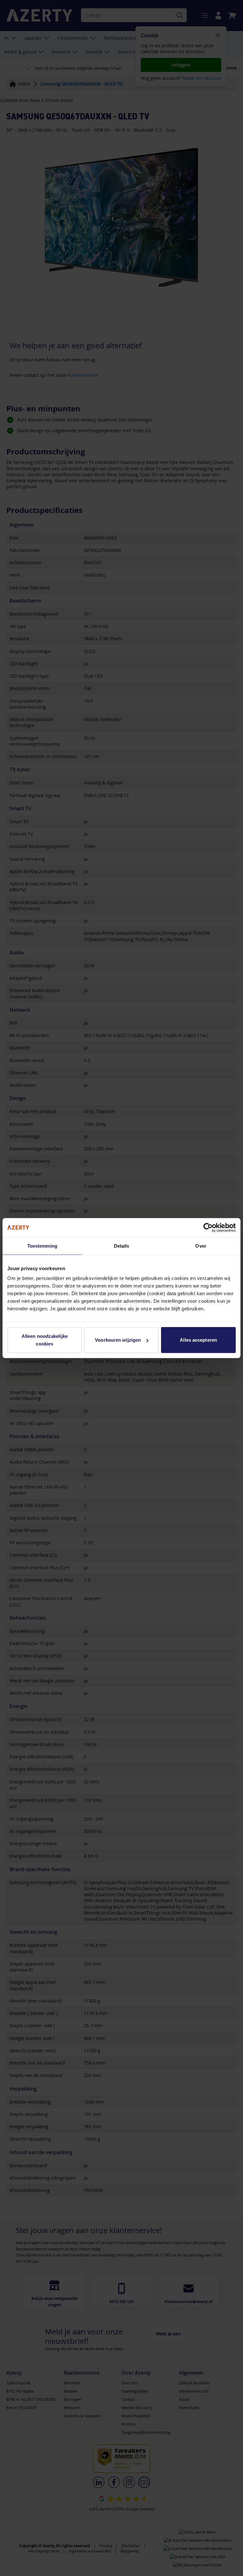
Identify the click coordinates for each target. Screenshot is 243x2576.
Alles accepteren (198, 1340)
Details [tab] (122, 1246)
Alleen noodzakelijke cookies (45, 1340)
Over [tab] (201, 1246)
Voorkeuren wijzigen (118, 1340)
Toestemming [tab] (42, 1246)
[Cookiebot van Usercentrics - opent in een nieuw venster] (208, 1227)
